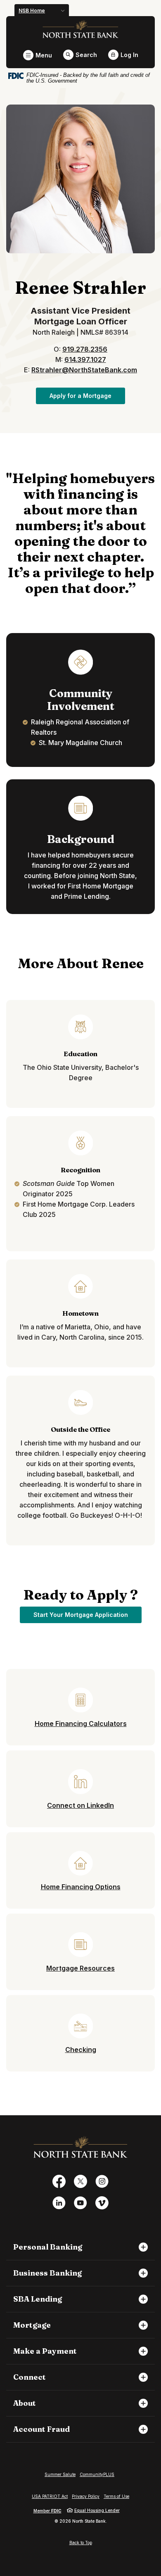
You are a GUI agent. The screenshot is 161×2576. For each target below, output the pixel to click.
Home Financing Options (81, 1887)
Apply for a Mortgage (87, 395)
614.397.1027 (85, 359)
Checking (81, 2050)
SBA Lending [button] (38, 2299)
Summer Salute (60, 2474)
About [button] (25, 2403)
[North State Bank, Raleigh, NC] (81, 29)
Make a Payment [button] (45, 2351)
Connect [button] (30, 2377)
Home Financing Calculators (81, 1724)
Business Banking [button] (47, 2273)
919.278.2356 (85, 349)
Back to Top (81, 2543)
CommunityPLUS (97, 2474)
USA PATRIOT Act (50, 2496)
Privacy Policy (86, 2496)
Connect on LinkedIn (80, 1805)
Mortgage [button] (32, 2325)
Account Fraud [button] (41, 2429)
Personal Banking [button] (48, 2247)
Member (47, 2511)
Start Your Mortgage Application (88, 1614)
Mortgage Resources (80, 1968)
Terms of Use (116, 2496)
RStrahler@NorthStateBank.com (84, 370)
